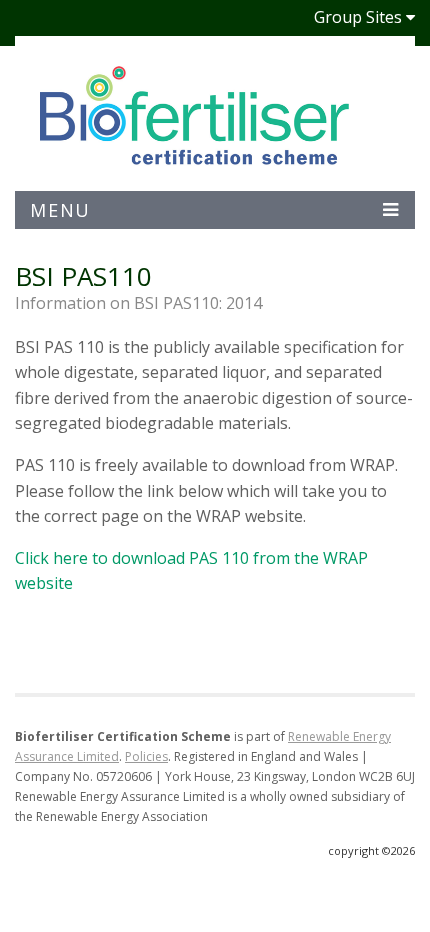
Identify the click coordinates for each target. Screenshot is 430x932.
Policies (146, 756)
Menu (60, 210)
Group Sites (358, 17)
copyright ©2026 (371, 850)
